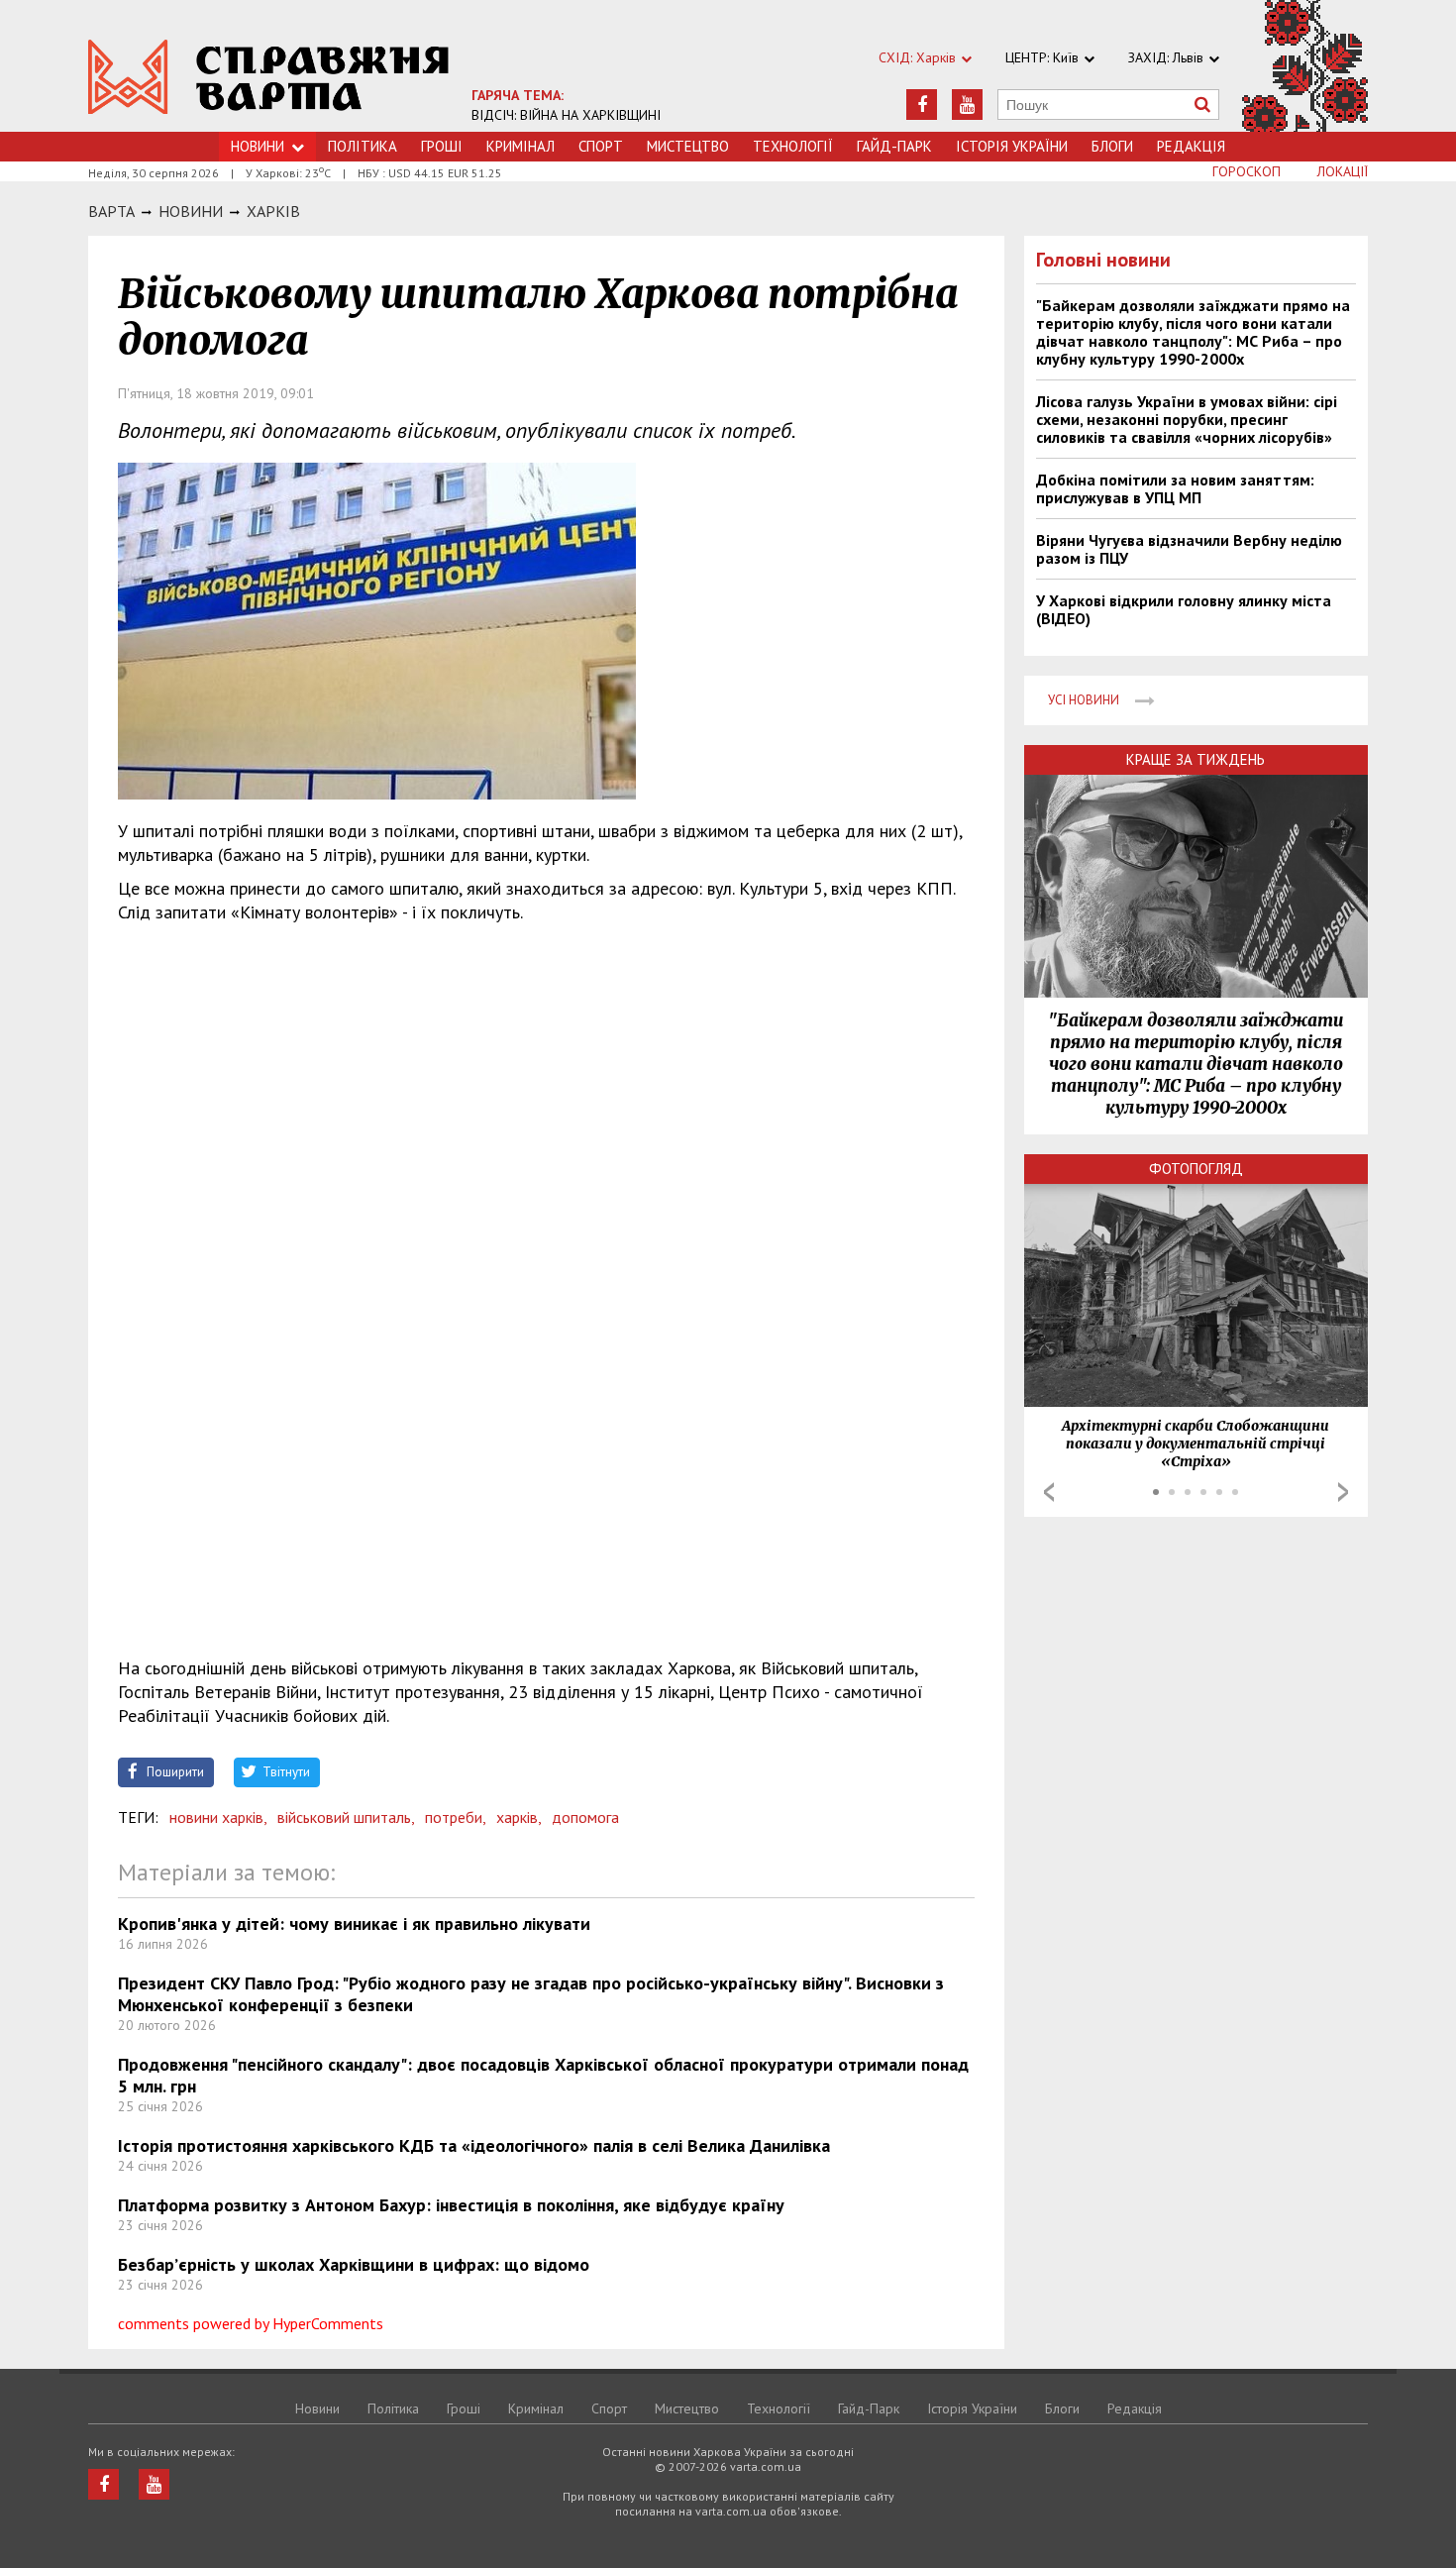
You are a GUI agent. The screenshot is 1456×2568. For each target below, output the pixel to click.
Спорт (601, 146)
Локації (1343, 171)
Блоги (1112, 146)
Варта (111, 211)
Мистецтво (688, 146)
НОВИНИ (191, 211)
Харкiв (273, 211)
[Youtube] (967, 105)
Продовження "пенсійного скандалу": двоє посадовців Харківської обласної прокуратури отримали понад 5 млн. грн (543, 2075)
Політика (363, 146)
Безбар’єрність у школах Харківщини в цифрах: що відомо (354, 2264)
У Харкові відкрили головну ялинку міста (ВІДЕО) (1184, 609)
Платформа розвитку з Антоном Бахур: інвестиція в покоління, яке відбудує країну (451, 2205)
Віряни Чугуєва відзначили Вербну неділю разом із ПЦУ (1189, 549)
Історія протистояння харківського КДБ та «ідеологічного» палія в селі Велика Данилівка (474, 2145)
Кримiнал (520, 146)
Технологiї (793, 146)
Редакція (1191, 146)
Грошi (442, 146)
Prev (1049, 1492)
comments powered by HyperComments (251, 2323)
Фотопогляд (1196, 1169)
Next (1343, 1492)
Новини (258, 146)
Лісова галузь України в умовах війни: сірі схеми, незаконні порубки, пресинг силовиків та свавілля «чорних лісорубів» (1187, 419)
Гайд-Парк (894, 146)
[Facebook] (922, 105)
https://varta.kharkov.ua (269, 77)
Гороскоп (1247, 171)
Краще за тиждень (1196, 759)
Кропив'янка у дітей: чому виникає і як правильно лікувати (354, 1924)
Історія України (1012, 146)
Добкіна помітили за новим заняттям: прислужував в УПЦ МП (1175, 488)
